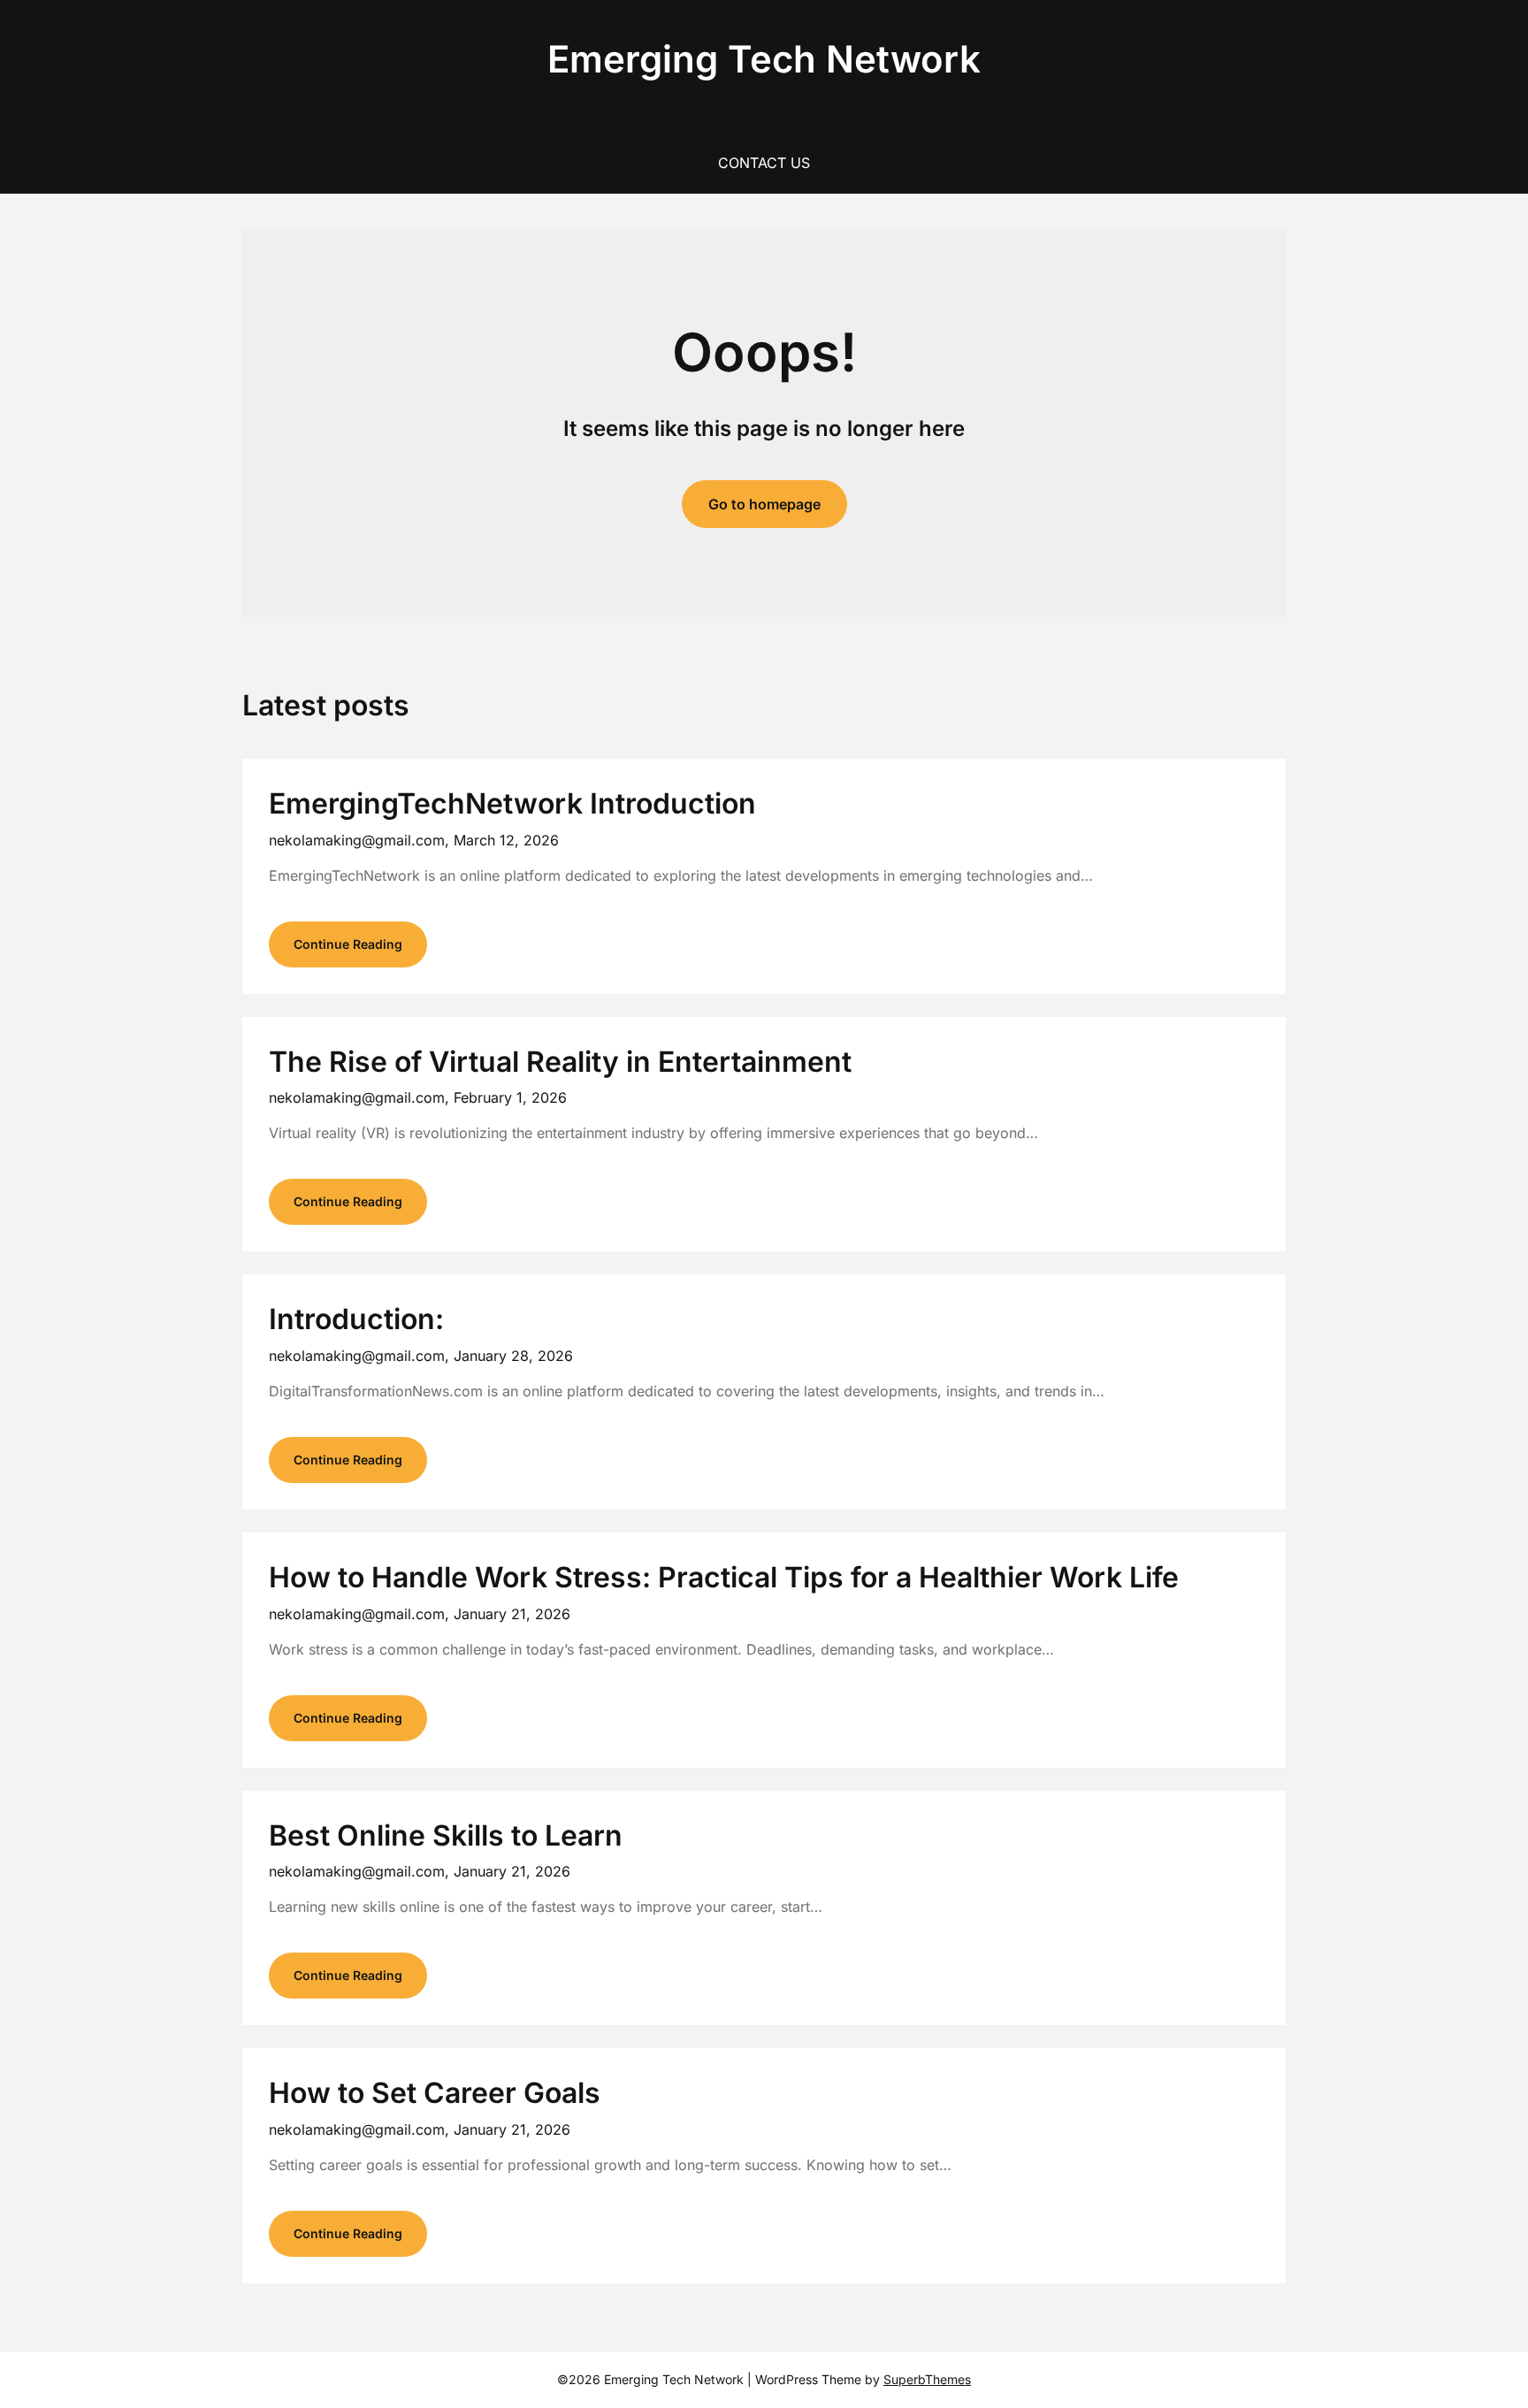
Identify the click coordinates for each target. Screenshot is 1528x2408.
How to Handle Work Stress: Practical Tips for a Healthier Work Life (724, 1577)
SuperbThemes (927, 2379)
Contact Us (764, 163)
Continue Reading (348, 944)
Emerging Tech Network (764, 59)
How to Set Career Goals (435, 2093)
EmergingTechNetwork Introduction (512, 803)
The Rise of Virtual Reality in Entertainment (560, 1062)
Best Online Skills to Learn (446, 1835)
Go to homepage (764, 504)
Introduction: (356, 1319)
